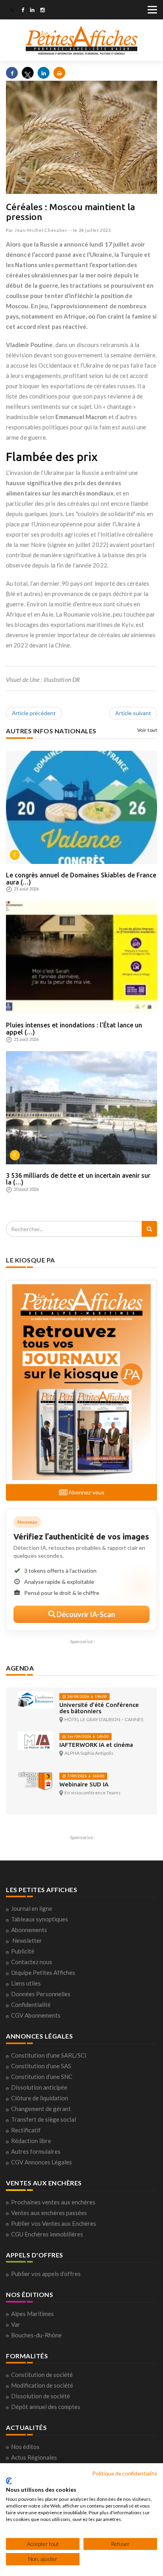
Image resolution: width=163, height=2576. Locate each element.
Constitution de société (42, 2375)
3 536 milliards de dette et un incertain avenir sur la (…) (78, 1179)
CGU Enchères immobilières (47, 2234)
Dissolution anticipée (39, 2087)
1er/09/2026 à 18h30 (87, 1736)
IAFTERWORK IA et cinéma (96, 1745)
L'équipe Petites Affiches (43, 1972)
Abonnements (29, 1930)
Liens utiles (26, 1983)
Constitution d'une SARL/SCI (49, 2055)
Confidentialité (31, 2005)
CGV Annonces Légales (42, 2162)
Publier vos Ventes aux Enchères (54, 2223)
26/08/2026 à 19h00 (86, 1696)
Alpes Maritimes (32, 2314)
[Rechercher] (149, 1229)
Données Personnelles (41, 1994)
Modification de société (42, 2385)
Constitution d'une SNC (42, 2077)
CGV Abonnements (36, 2015)
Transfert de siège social (44, 2119)
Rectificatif (26, 2130)
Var (16, 2324)
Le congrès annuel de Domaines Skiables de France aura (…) (81, 879)
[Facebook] (23, 11)
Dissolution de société (41, 2396)
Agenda (20, 1668)
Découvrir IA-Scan (85, 1614)
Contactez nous (32, 1962)
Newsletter (27, 1940)
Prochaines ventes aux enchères (53, 2202)
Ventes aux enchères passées (49, 2213)
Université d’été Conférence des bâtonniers (99, 1708)
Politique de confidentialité (125, 2473)
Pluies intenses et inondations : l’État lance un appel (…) (74, 1029)
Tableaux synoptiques (40, 1919)
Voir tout (147, 730)
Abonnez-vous (86, 1492)
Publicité (23, 1951)
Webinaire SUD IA (84, 1784)
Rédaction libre (31, 2141)
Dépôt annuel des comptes (46, 2407)
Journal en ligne (32, 1908)
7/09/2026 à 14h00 (85, 1776)
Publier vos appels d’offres (46, 2274)
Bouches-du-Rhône (36, 2335)
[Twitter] (12, 11)
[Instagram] (43, 11)
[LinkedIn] (32, 11)
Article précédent (34, 713)
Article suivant (133, 713)
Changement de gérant (41, 2109)
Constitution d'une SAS (41, 2066)
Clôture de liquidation (40, 2098)
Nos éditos (25, 2447)
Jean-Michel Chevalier (41, 230)
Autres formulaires (36, 2151)
